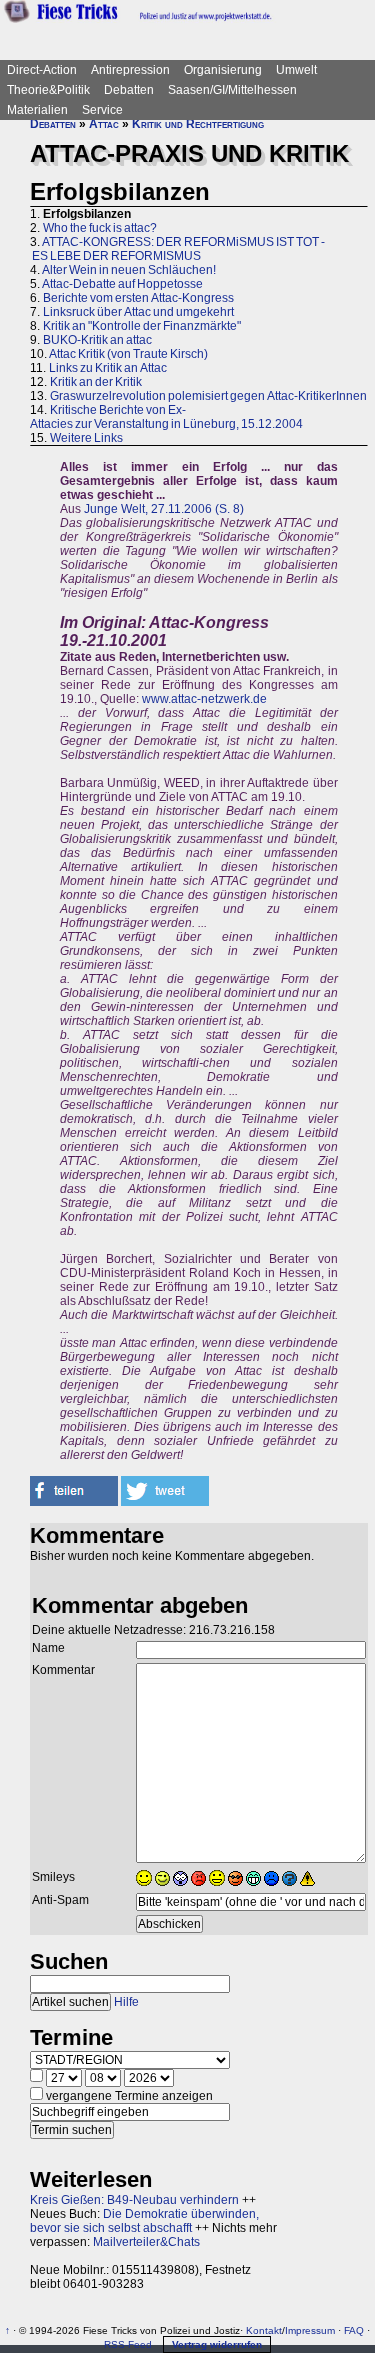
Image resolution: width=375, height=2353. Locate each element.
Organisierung (223, 70)
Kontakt (264, 2330)
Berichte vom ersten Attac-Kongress (138, 298)
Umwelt (296, 70)
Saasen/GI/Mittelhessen (232, 90)
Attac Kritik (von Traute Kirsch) (128, 354)
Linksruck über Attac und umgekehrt (138, 312)
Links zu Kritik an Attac (108, 368)
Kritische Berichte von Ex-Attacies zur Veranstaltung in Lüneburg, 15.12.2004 (166, 417)
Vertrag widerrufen (217, 2344)
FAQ (354, 2330)
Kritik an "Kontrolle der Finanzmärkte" (142, 326)
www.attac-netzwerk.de (204, 699)
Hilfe (126, 2002)
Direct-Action (42, 70)
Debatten (129, 90)
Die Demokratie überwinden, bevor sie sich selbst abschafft (144, 2221)
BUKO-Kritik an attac (97, 340)
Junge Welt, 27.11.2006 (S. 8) (164, 509)
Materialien (37, 110)
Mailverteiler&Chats (146, 2242)
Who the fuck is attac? (100, 228)
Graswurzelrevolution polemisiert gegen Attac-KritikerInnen (208, 396)
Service (102, 110)
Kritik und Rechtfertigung (198, 124)
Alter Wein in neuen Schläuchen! (129, 270)
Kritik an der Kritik (96, 382)
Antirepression (130, 70)
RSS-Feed (128, 2344)
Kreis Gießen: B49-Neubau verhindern (134, 2200)
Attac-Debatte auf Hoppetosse (122, 284)
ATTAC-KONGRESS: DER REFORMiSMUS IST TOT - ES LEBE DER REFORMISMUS (177, 249)
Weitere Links (86, 438)
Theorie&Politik (48, 90)
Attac (104, 124)
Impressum (310, 2330)
